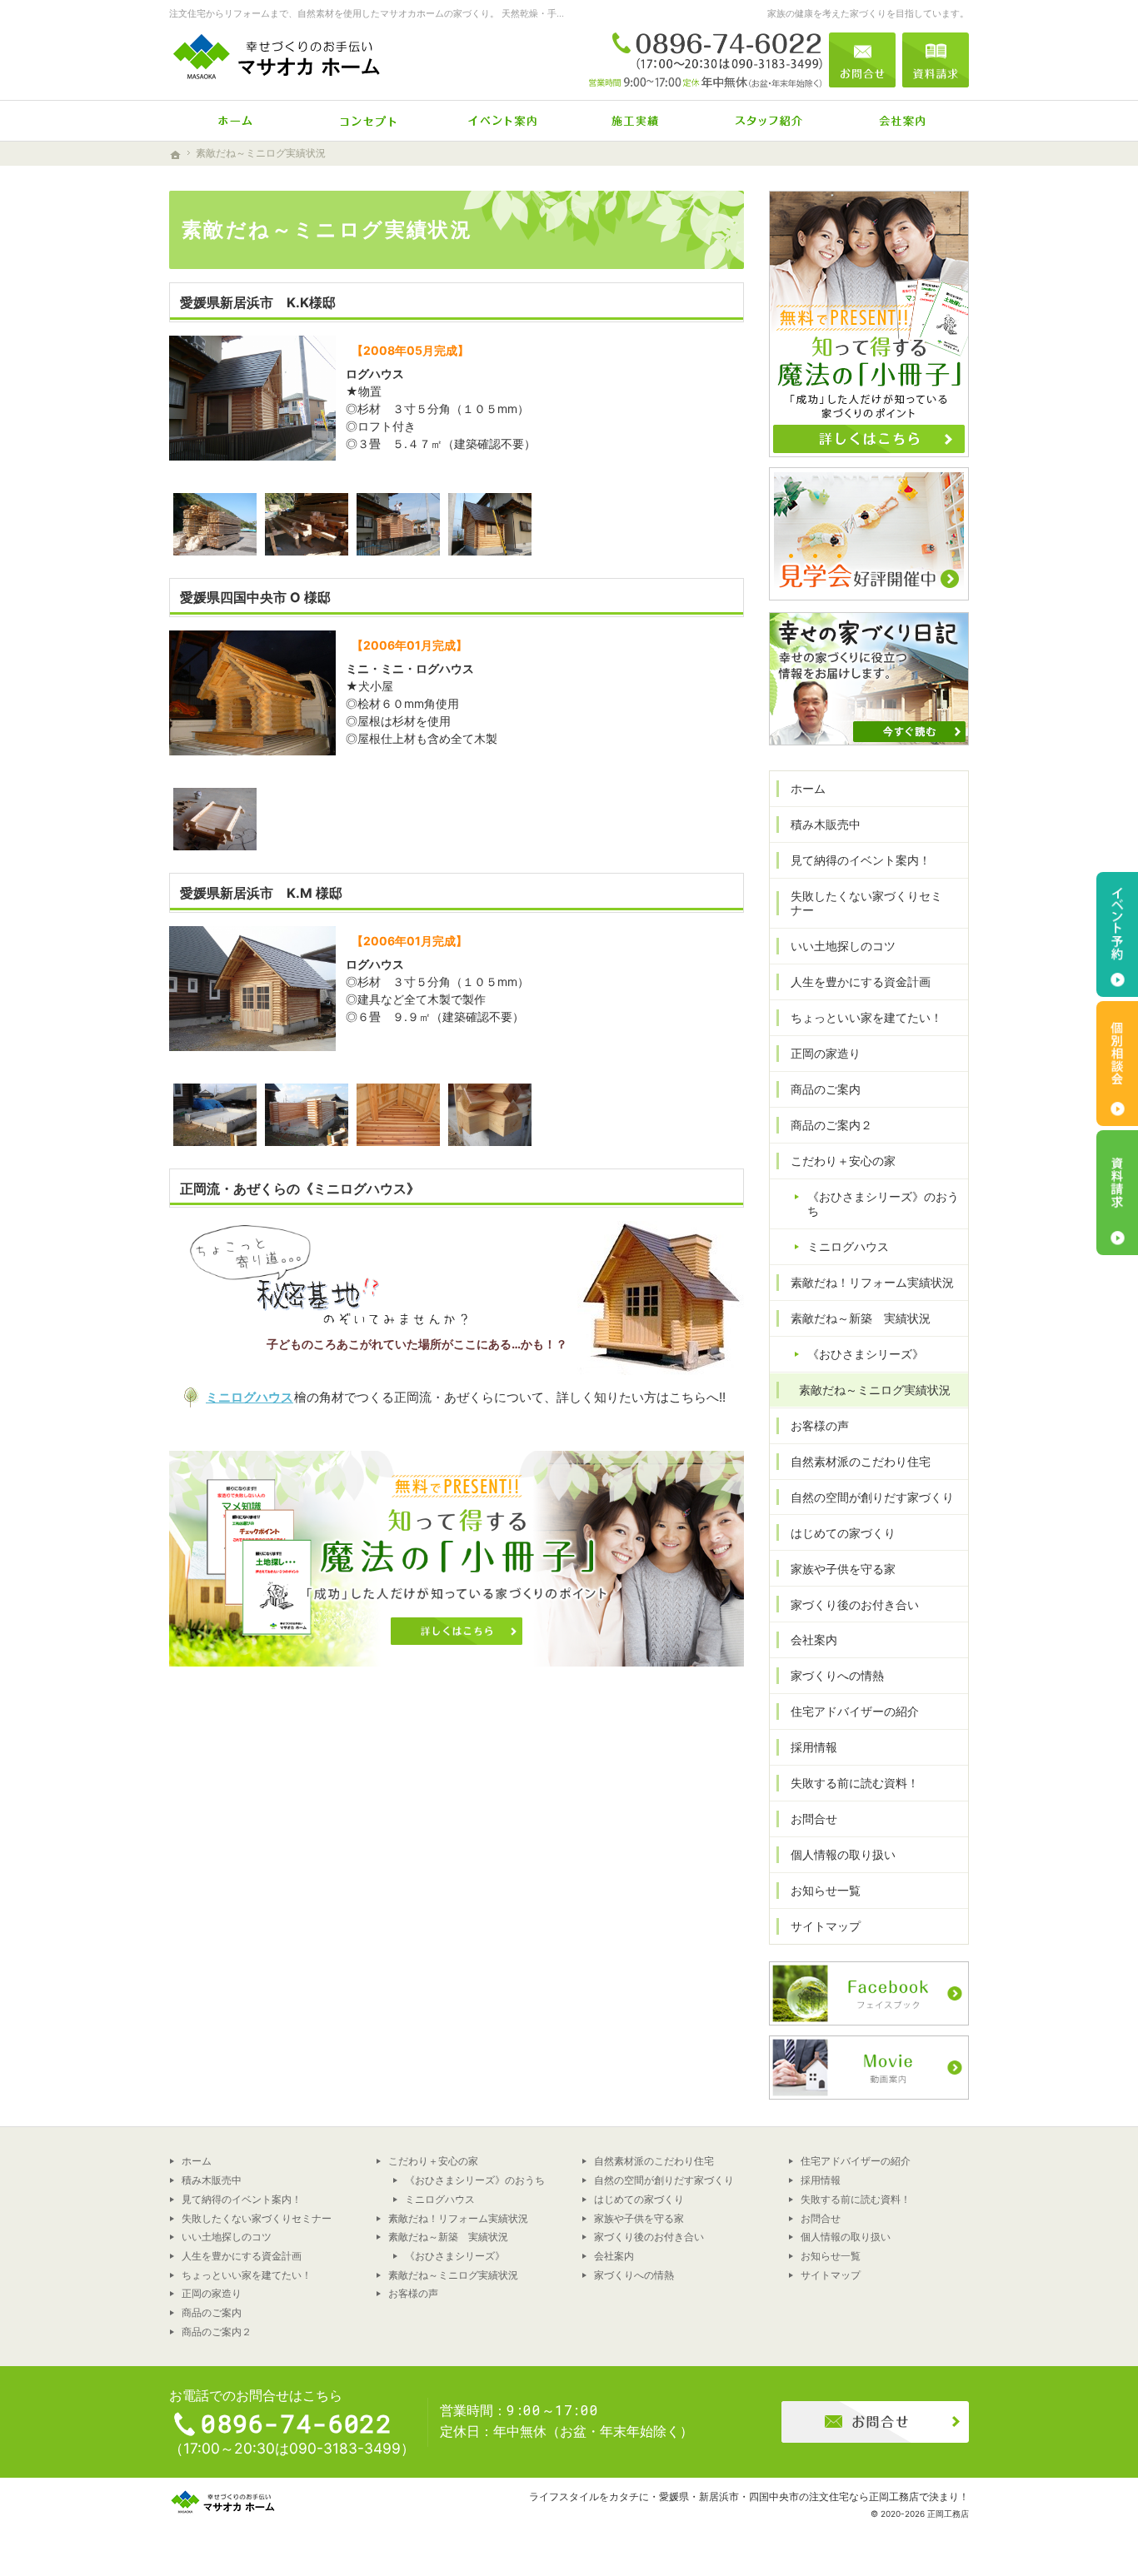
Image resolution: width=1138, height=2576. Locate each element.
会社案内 (814, 1639)
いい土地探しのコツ (843, 946)
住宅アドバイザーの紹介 (855, 1711)
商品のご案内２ (831, 1125)
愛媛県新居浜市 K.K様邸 (258, 302)
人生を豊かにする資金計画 (861, 982)
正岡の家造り (826, 1053)
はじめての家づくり (843, 1533)
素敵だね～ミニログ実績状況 (875, 1390)
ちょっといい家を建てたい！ (866, 1017)
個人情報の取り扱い (843, 1854)
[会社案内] (902, 121)
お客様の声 (820, 1425)
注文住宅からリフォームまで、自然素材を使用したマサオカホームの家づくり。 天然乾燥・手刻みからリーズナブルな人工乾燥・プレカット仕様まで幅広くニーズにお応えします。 (542, 13)
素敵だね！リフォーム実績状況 (872, 1282)
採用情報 (814, 1747)
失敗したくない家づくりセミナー (866, 903)
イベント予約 (1117, 934)
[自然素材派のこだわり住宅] (369, 121)
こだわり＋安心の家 (843, 1161)
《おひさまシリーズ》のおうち (883, 1204)
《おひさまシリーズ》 (866, 1354)
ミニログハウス (250, 1397)
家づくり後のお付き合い (855, 1604)
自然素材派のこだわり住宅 (861, 1461)
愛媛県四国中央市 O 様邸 (255, 597)
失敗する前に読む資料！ (855, 1783)
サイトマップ (826, 1926)
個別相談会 (1117, 1064)
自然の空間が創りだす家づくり (872, 1497)
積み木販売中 (826, 824)
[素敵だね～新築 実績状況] (636, 121)
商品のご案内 (826, 1089)
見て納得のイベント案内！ (861, 860)
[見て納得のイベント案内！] (502, 121)
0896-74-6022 (706, 60)
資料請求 (936, 60)
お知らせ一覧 (826, 1890)
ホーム (808, 788)
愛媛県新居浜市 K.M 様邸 (261, 893)
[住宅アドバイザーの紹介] (769, 121)
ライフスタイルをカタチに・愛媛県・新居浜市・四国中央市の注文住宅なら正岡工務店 (724, 2496)
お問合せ (814, 1819)
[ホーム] (236, 121)
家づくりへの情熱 (837, 1675)
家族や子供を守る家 (843, 1569)
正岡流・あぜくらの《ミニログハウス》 (300, 1188)
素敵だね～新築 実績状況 (861, 1318)
